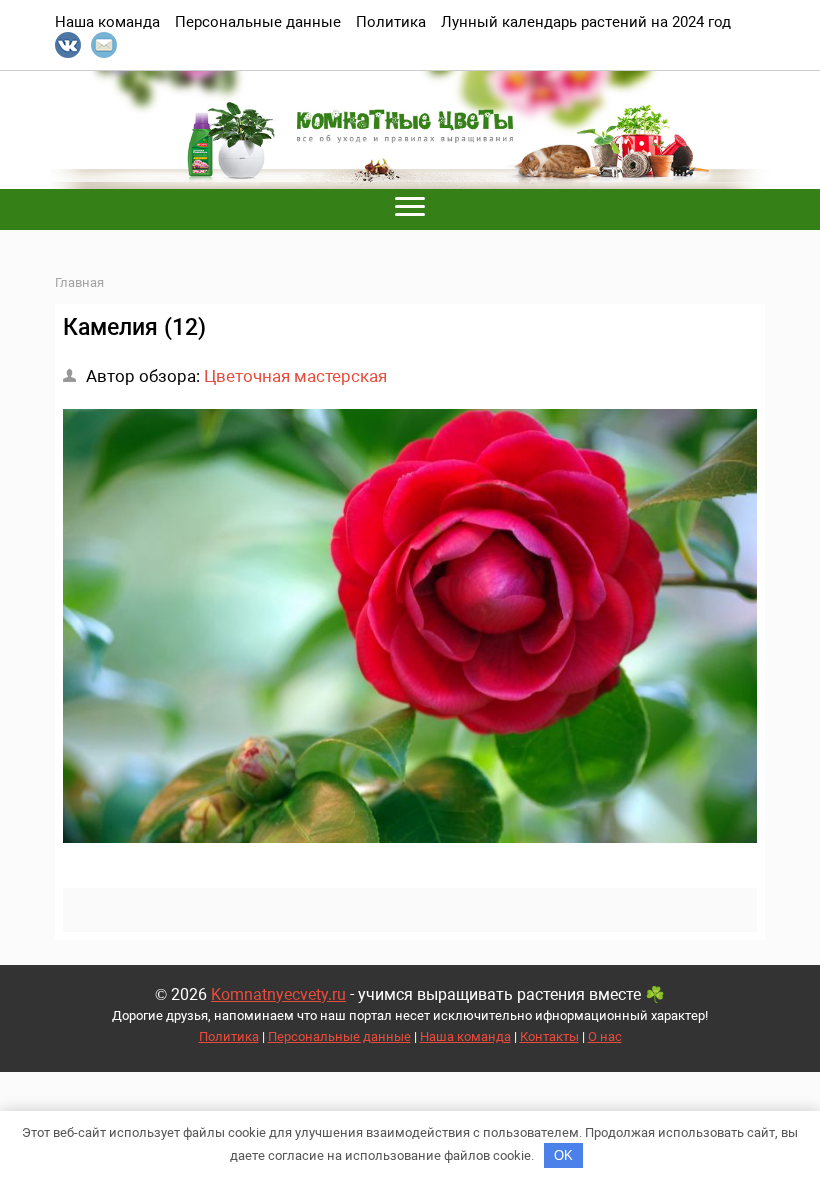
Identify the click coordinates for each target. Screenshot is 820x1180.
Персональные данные (339, 1036)
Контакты (549, 1036)
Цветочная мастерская (295, 376)
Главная (79, 282)
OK (563, 1155)
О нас (605, 1036)
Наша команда (465, 1036)
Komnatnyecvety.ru (278, 994)
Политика (229, 1036)
